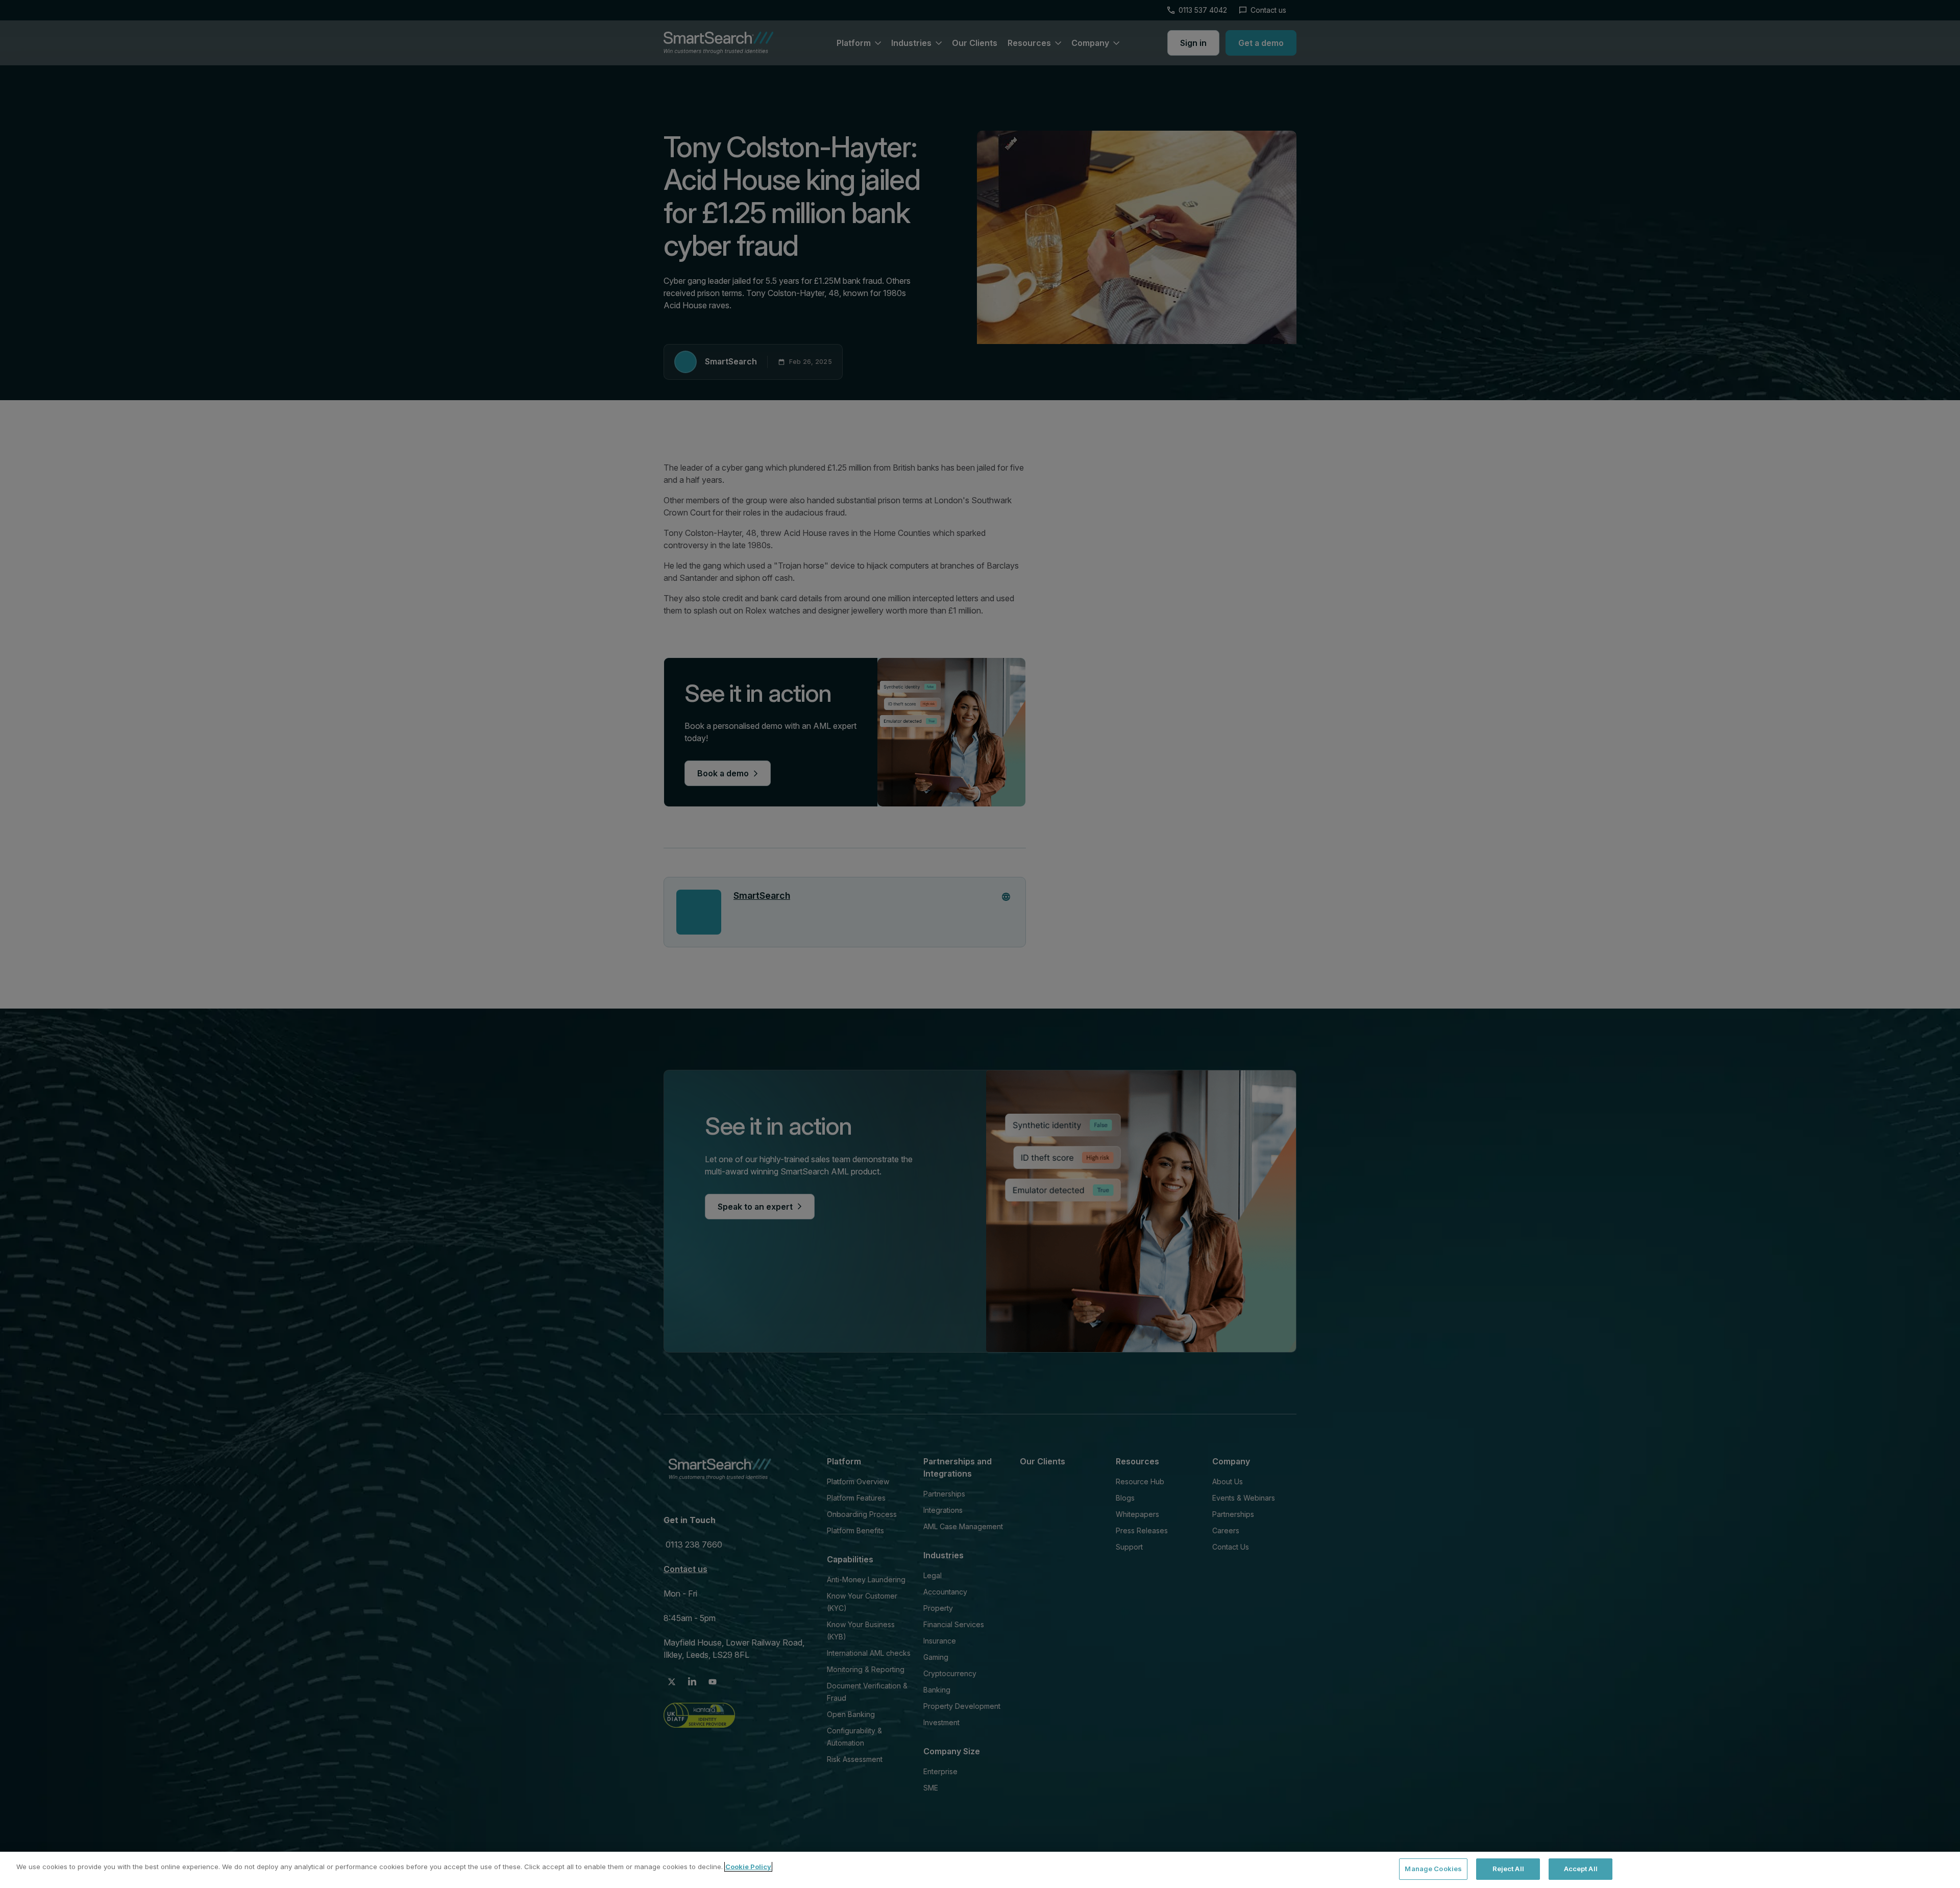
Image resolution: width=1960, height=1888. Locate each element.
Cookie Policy (748, 1867)
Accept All (1581, 1869)
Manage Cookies (1433, 1869)
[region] (980, 1870)
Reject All (1508, 1869)
